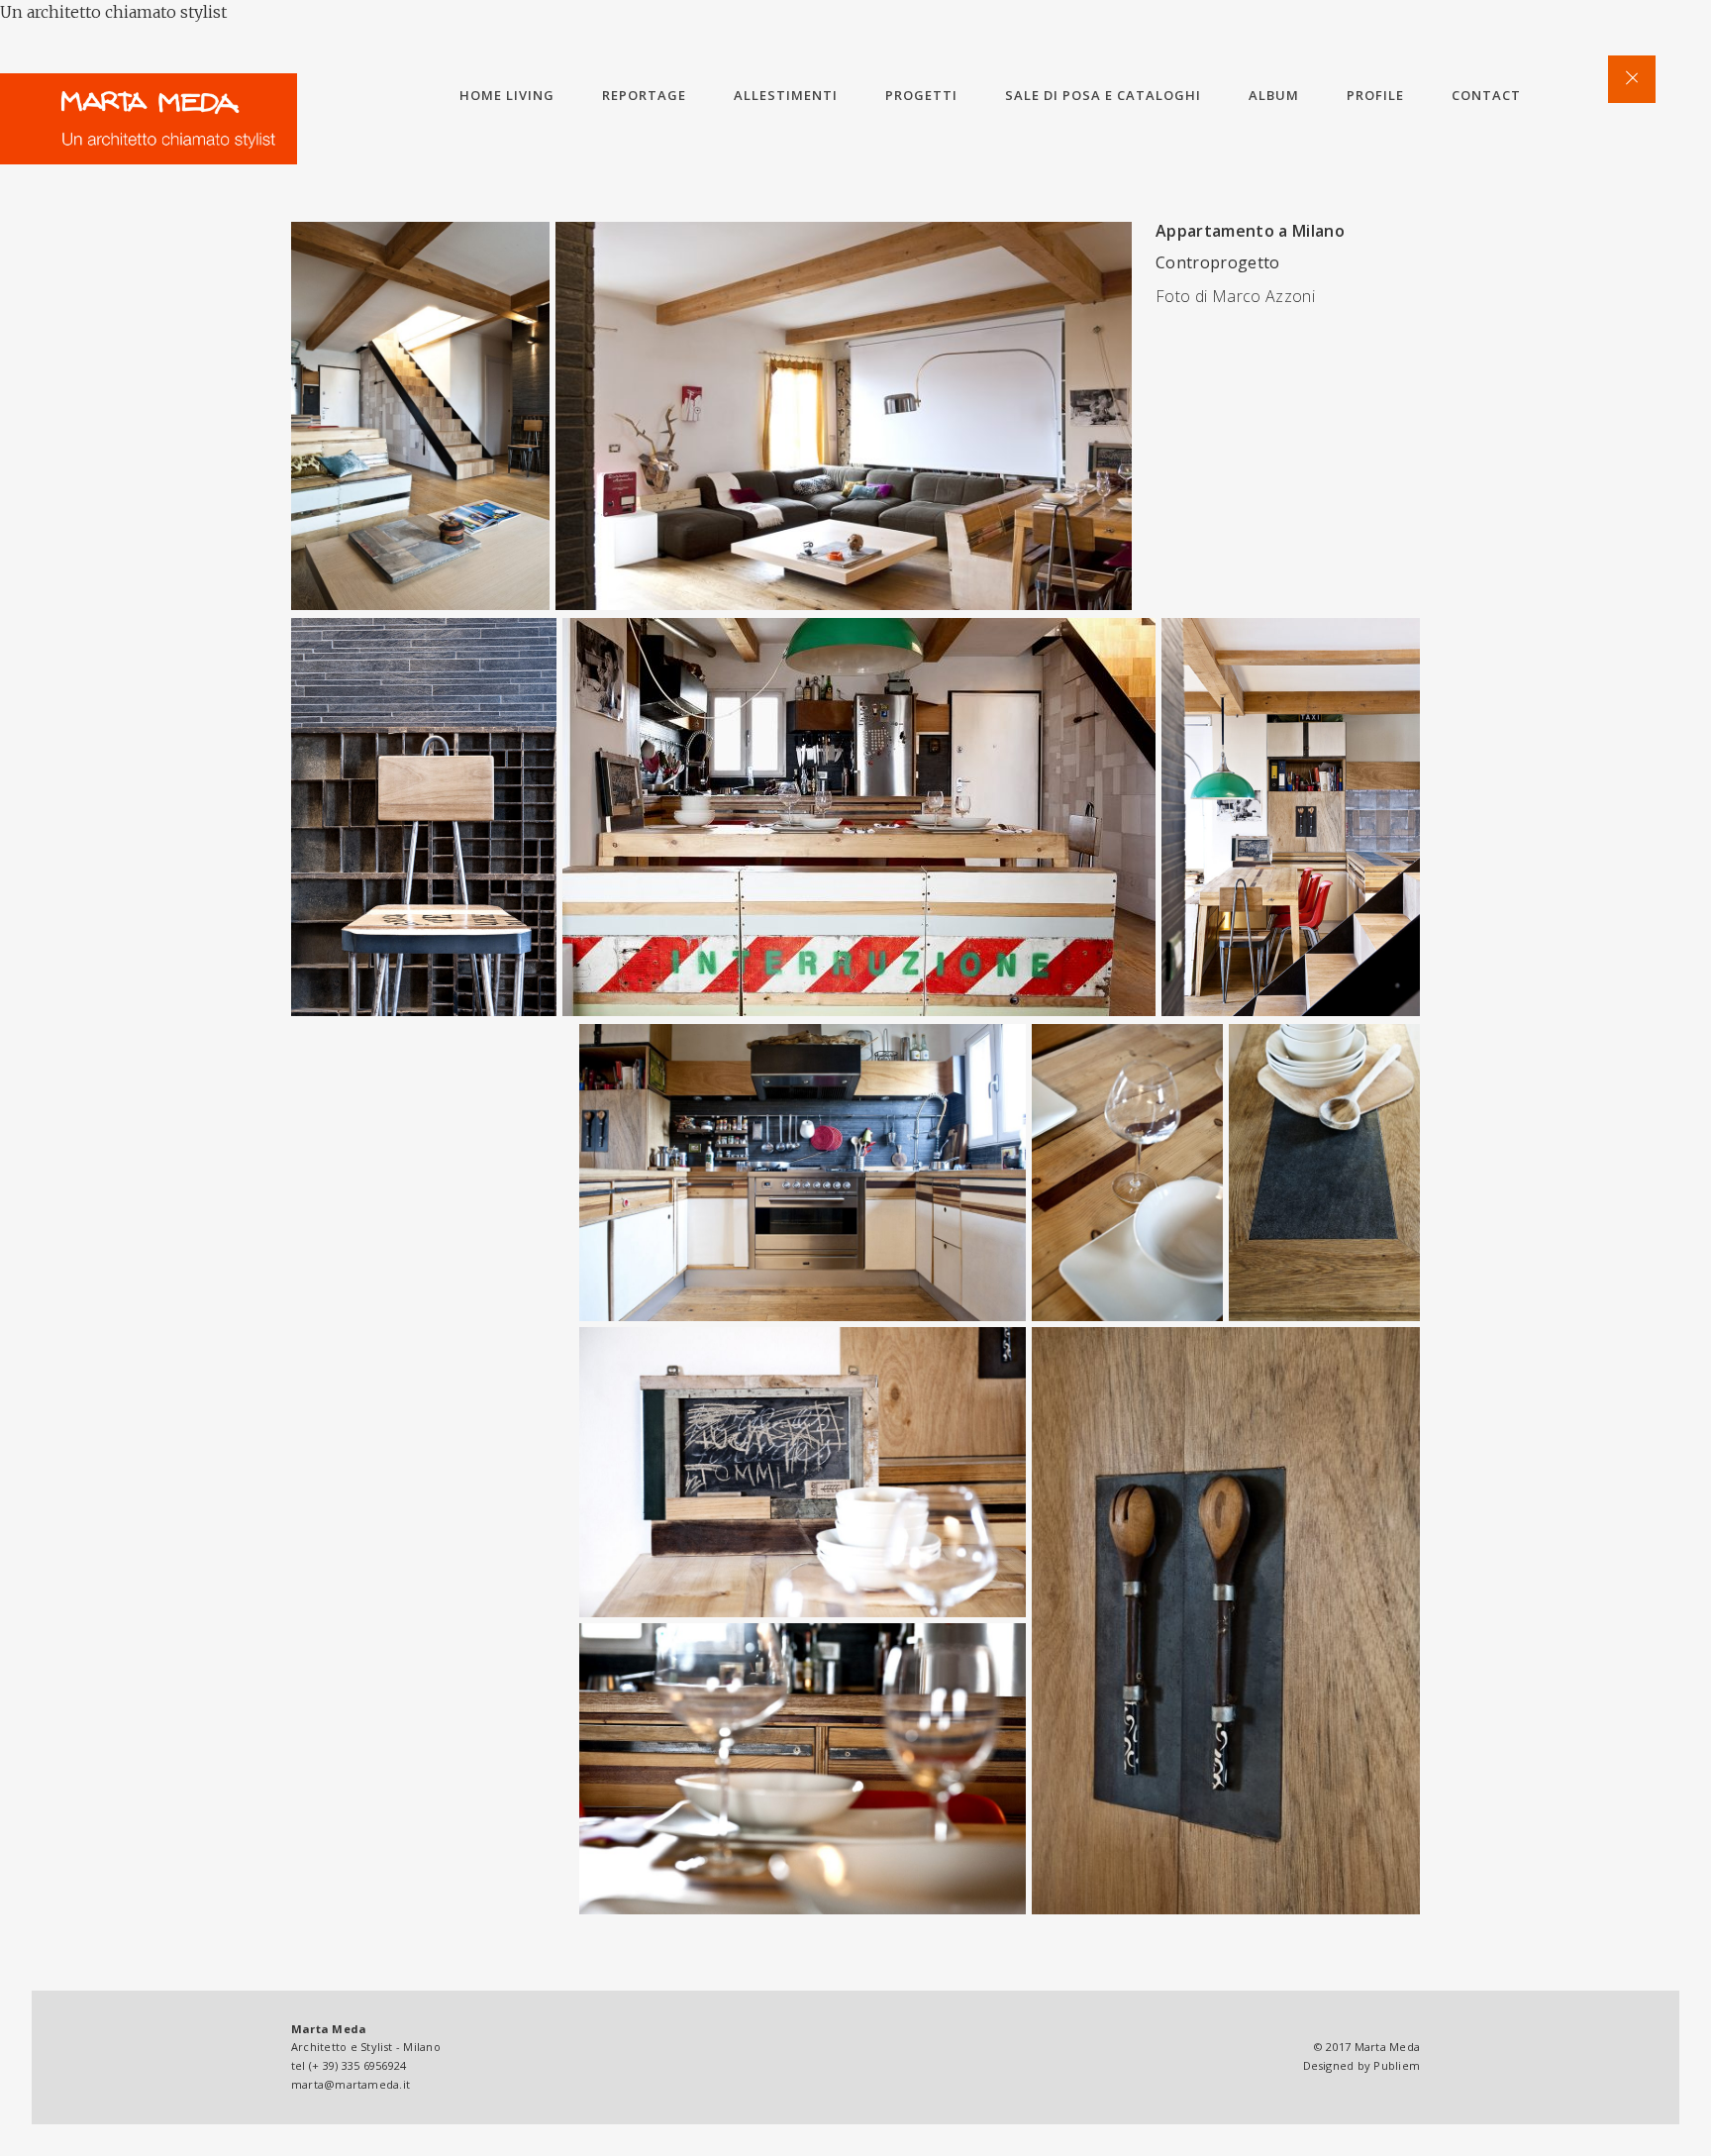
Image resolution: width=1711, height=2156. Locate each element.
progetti (921, 95)
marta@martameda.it (351, 2084)
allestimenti (786, 95)
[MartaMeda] (149, 119)
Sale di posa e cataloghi (1103, 95)
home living (507, 95)
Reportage (644, 95)
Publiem (1397, 2065)
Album (1274, 95)
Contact (1486, 95)
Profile (1375, 95)
